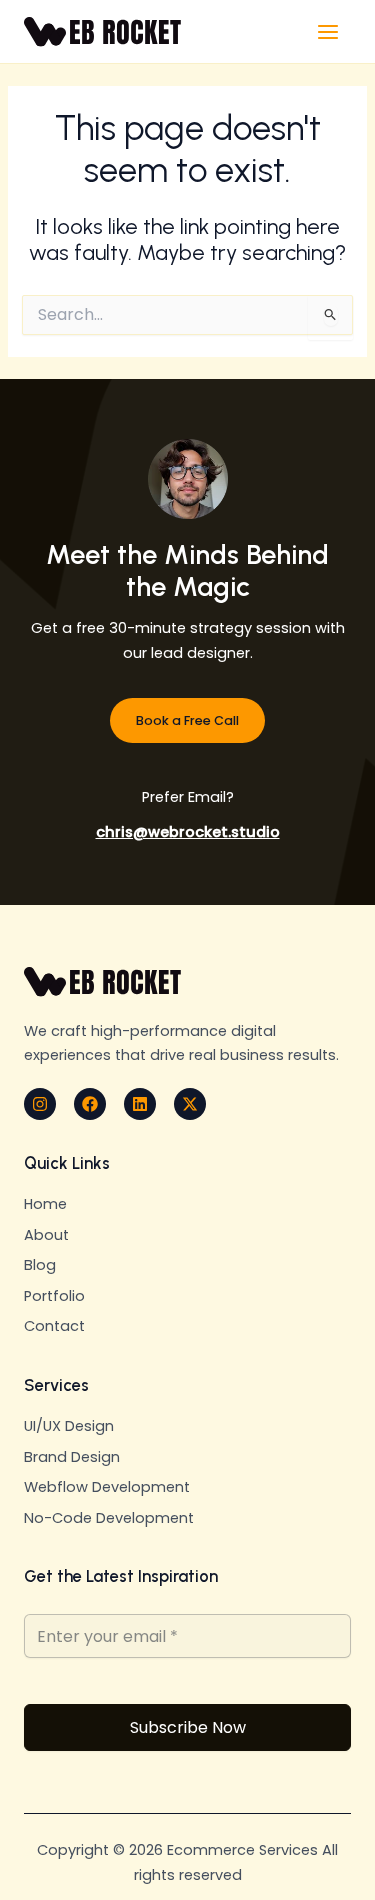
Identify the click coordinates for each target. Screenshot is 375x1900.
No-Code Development (109, 1518)
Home (45, 1204)
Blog (40, 1265)
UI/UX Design (69, 1426)
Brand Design (72, 1457)
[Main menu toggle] (328, 32)
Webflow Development (107, 1487)
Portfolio (54, 1296)
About (46, 1235)
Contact (54, 1326)
